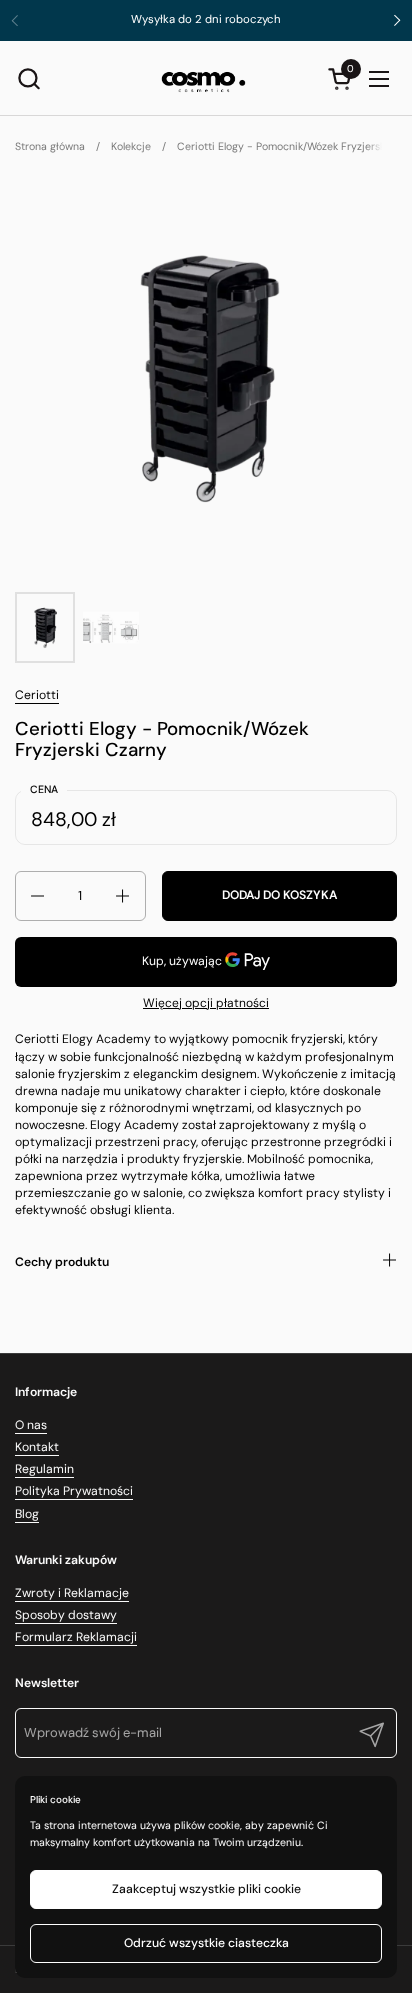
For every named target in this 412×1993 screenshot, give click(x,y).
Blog (27, 1514)
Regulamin (44, 1469)
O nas (31, 1425)
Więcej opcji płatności (206, 1003)
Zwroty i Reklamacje (72, 1593)
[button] (28, 78)
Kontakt (37, 1447)
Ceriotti (37, 695)
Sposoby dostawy (66, 1615)
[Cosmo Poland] (203, 78)
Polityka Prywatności (74, 1491)
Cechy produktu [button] (62, 1262)
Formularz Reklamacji (76, 1637)
